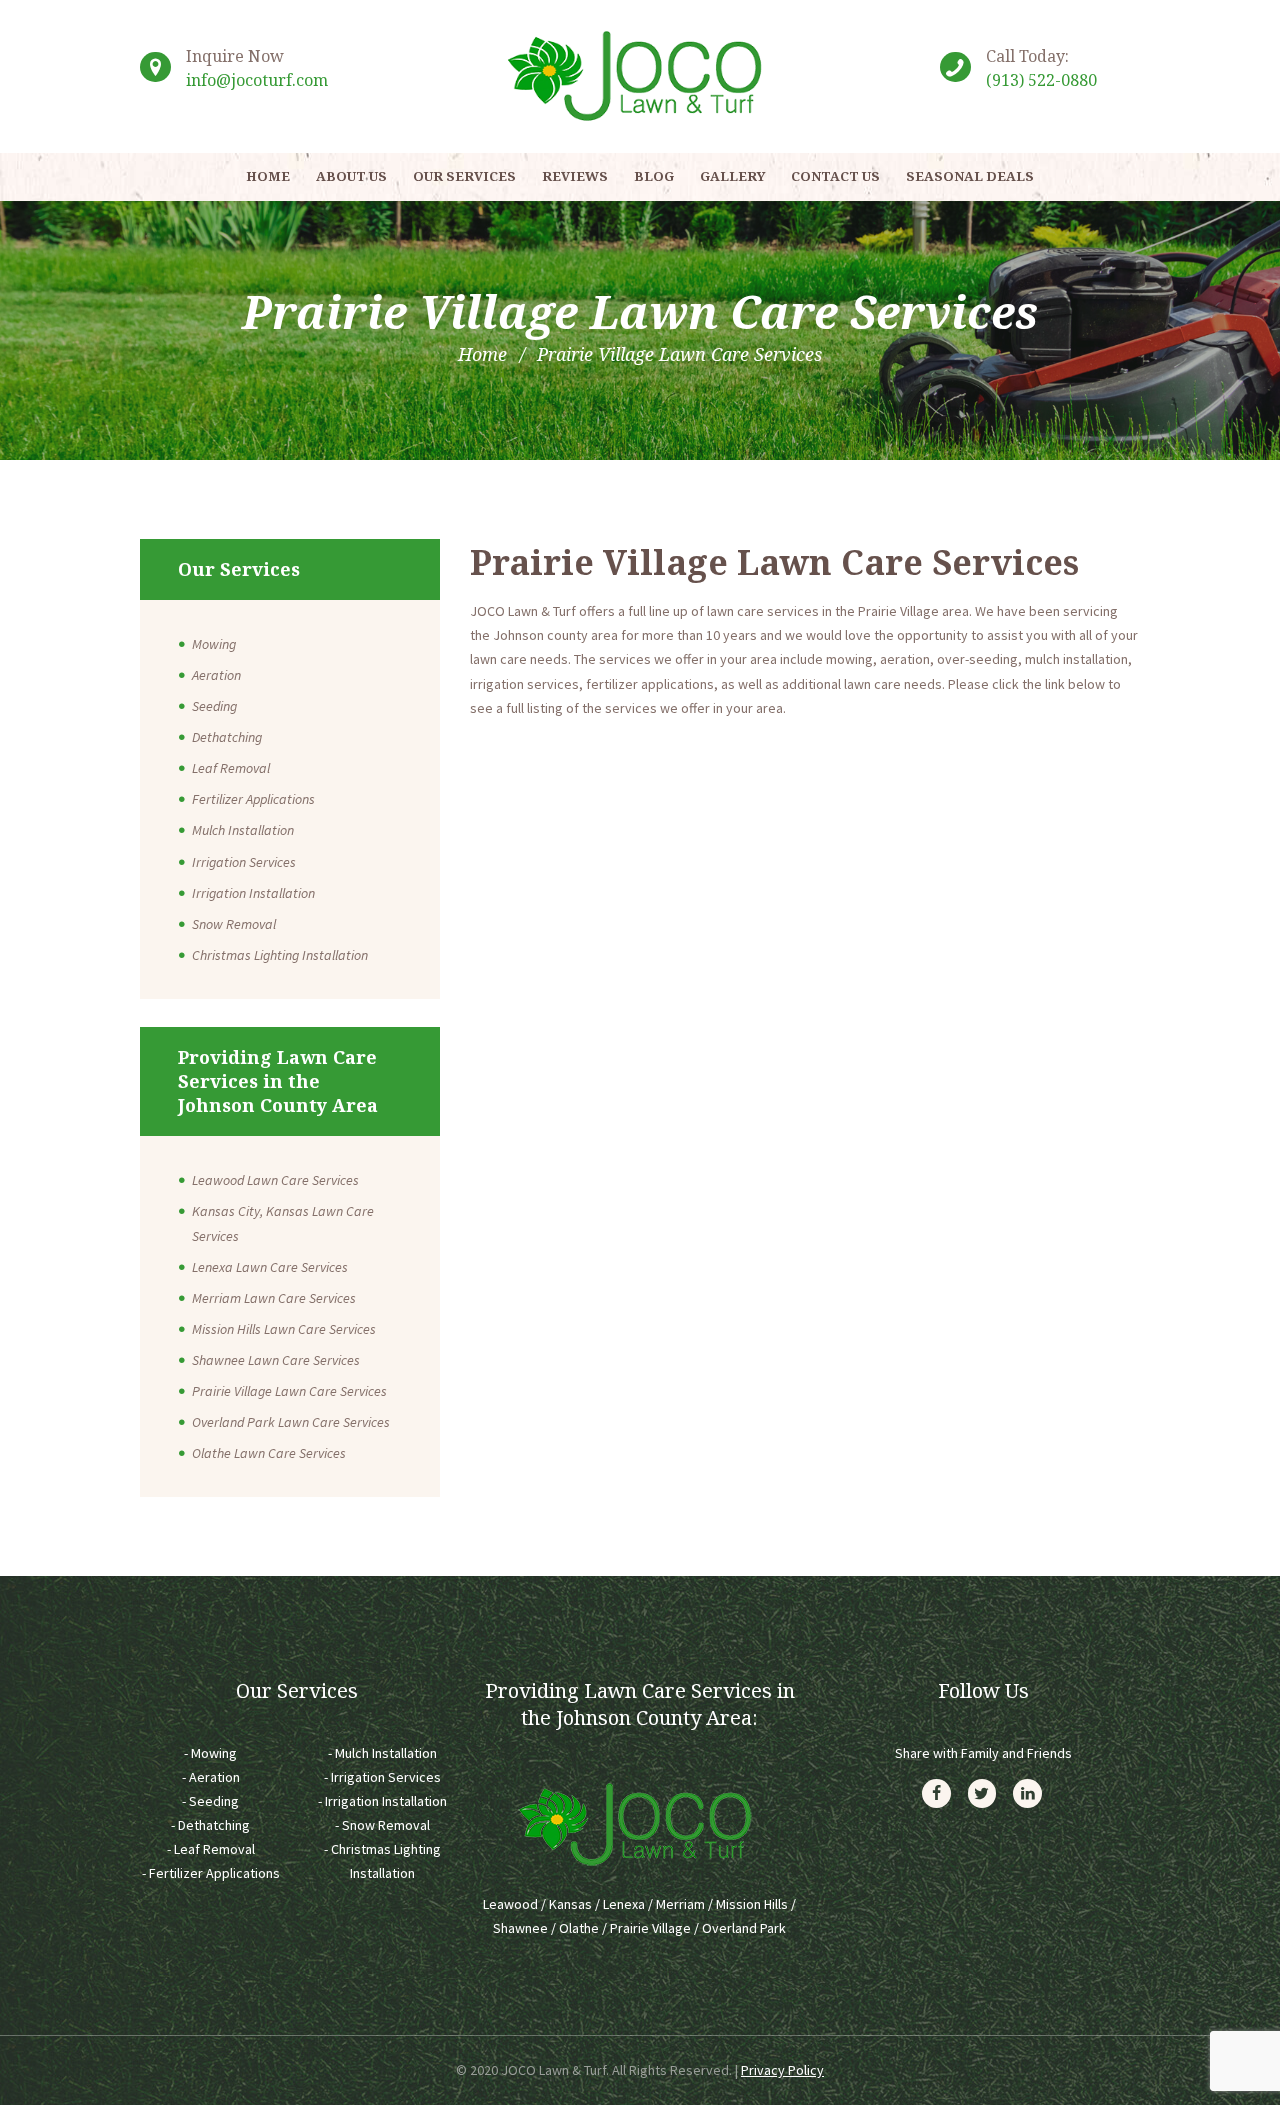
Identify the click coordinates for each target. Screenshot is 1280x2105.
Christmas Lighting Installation (280, 955)
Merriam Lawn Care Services (274, 1298)
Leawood (510, 1904)
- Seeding (210, 1801)
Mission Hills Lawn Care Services (284, 1329)
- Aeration (211, 1777)
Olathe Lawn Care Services (269, 1453)
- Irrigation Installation (382, 1801)
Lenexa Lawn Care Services (270, 1267)
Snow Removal (234, 924)
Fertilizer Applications (253, 799)
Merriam (680, 1904)
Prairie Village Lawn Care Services (289, 1391)
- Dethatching (210, 1825)
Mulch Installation (243, 830)
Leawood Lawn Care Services (275, 1180)
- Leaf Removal (211, 1849)
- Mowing (210, 1753)
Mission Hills (752, 1904)
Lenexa (624, 1904)
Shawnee (520, 1928)
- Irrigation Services (382, 1777)
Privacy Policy (782, 2070)
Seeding (214, 706)
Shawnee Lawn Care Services (276, 1360)
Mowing (214, 644)
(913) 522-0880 (1041, 80)
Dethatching (227, 737)
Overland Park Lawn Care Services (291, 1422)
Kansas (570, 1904)
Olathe (579, 1928)
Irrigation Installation (253, 893)
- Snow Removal (382, 1825)
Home (482, 354)
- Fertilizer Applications (211, 1873)
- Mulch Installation (382, 1753)
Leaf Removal (231, 768)
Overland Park (744, 1928)
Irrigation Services (244, 862)
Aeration (216, 675)
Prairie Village (650, 1928)
